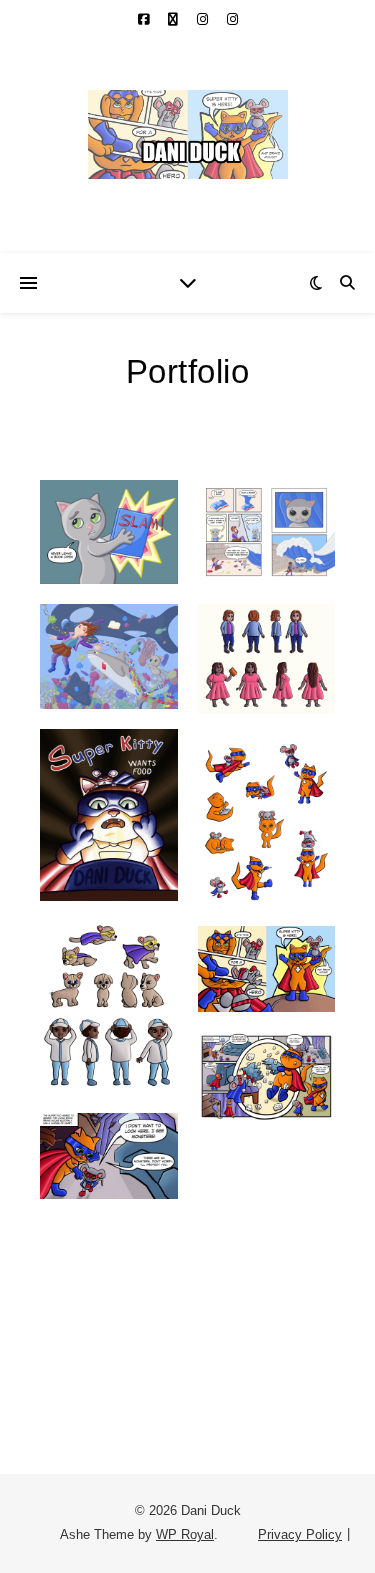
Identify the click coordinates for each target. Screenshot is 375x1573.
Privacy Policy (300, 1534)
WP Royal (185, 1534)
